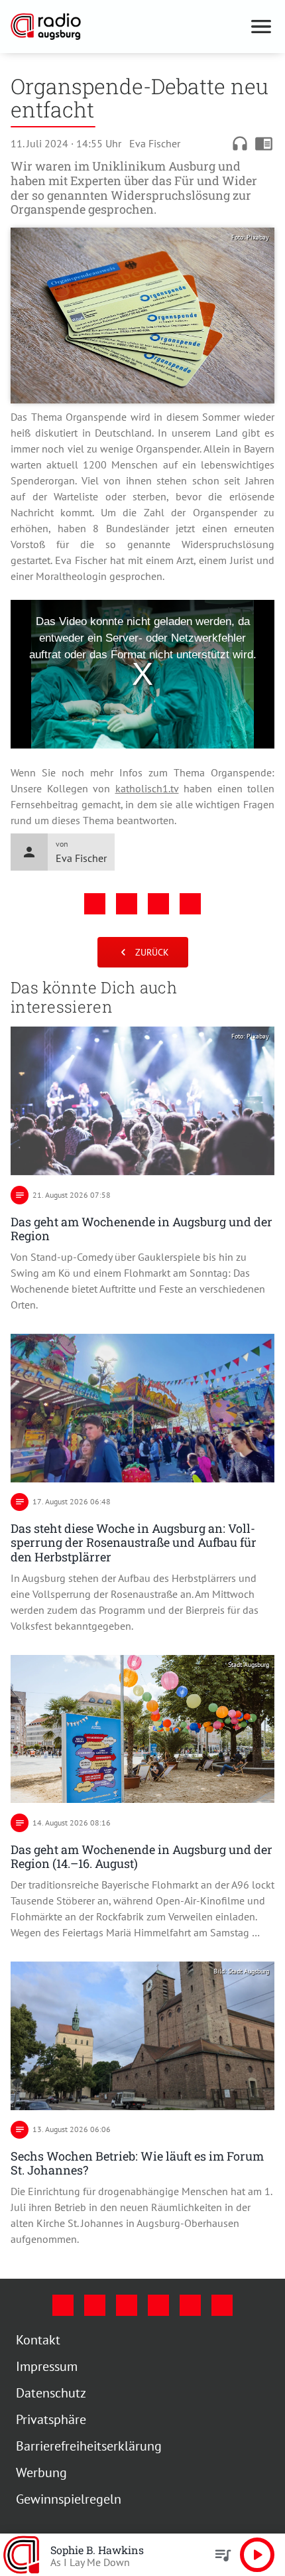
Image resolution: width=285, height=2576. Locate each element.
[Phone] (190, 2305)
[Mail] (158, 2305)
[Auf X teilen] (127, 904)
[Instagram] (95, 2305)
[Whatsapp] (222, 2305)
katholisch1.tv (147, 788)
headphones (240, 143)
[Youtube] (127, 2305)
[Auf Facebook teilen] (95, 904)
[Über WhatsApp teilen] (158, 904)
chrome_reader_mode (264, 143)
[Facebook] (63, 2305)
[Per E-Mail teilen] (190, 904)
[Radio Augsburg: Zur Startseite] (127, 27)
